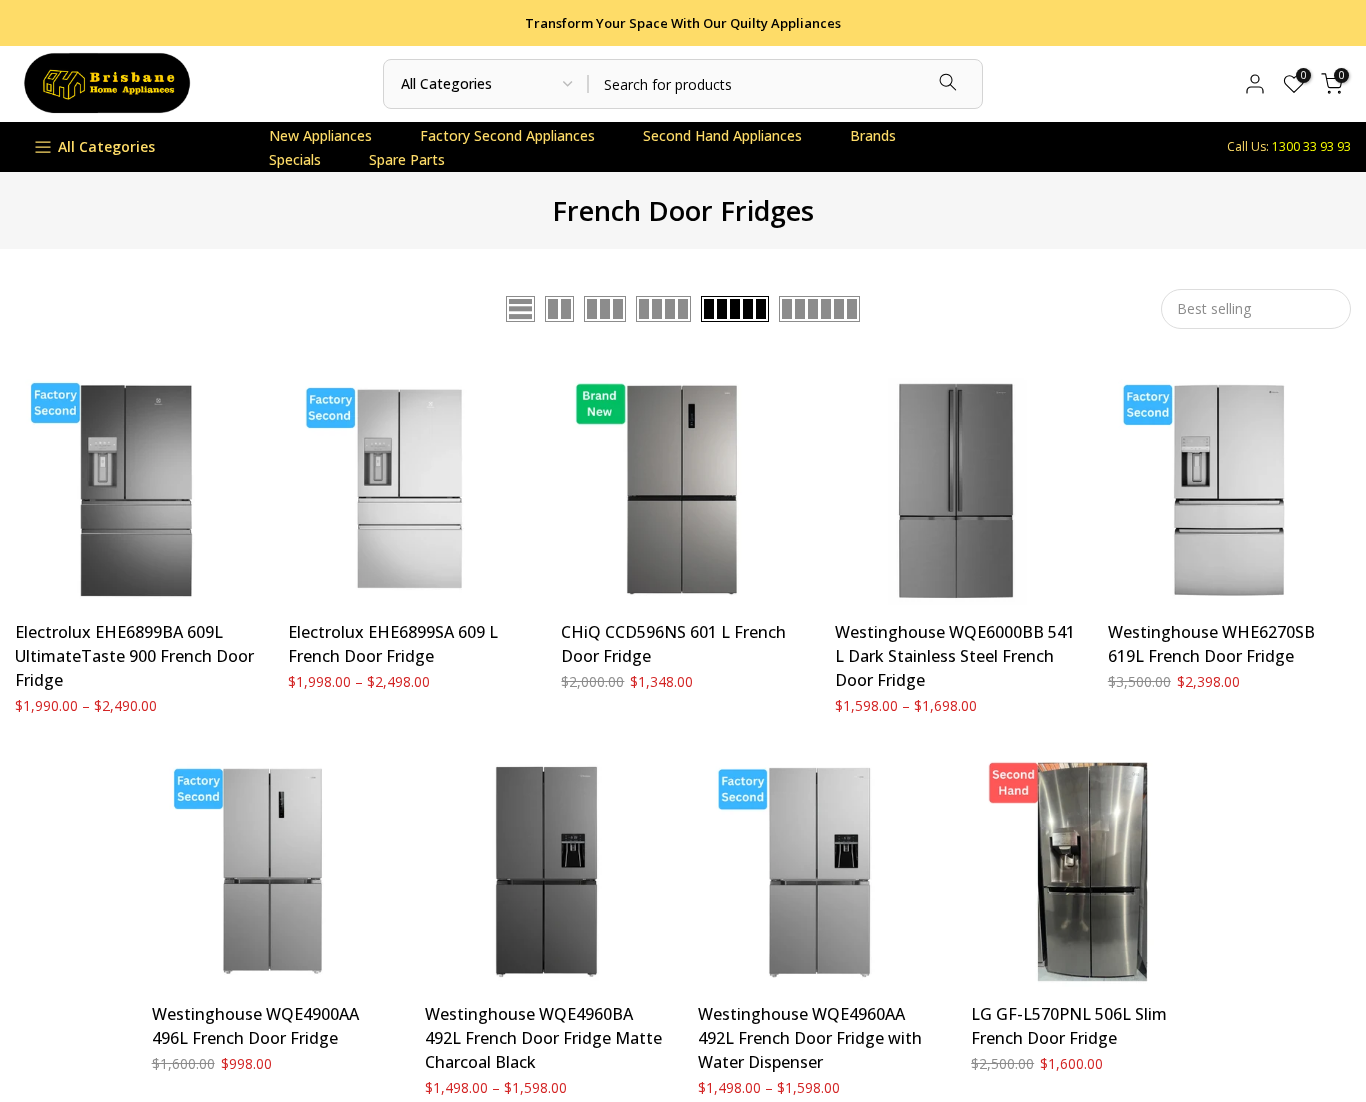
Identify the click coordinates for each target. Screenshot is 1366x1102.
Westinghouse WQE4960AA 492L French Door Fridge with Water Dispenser (810, 1038)
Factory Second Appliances (507, 135)
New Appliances (320, 135)
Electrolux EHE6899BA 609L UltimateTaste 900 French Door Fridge (134, 656)
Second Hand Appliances (722, 135)
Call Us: (1289, 146)
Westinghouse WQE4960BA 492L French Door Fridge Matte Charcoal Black (543, 1038)
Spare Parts (407, 159)
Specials (295, 159)
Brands (873, 135)
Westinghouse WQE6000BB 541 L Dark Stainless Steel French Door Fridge (955, 656)
